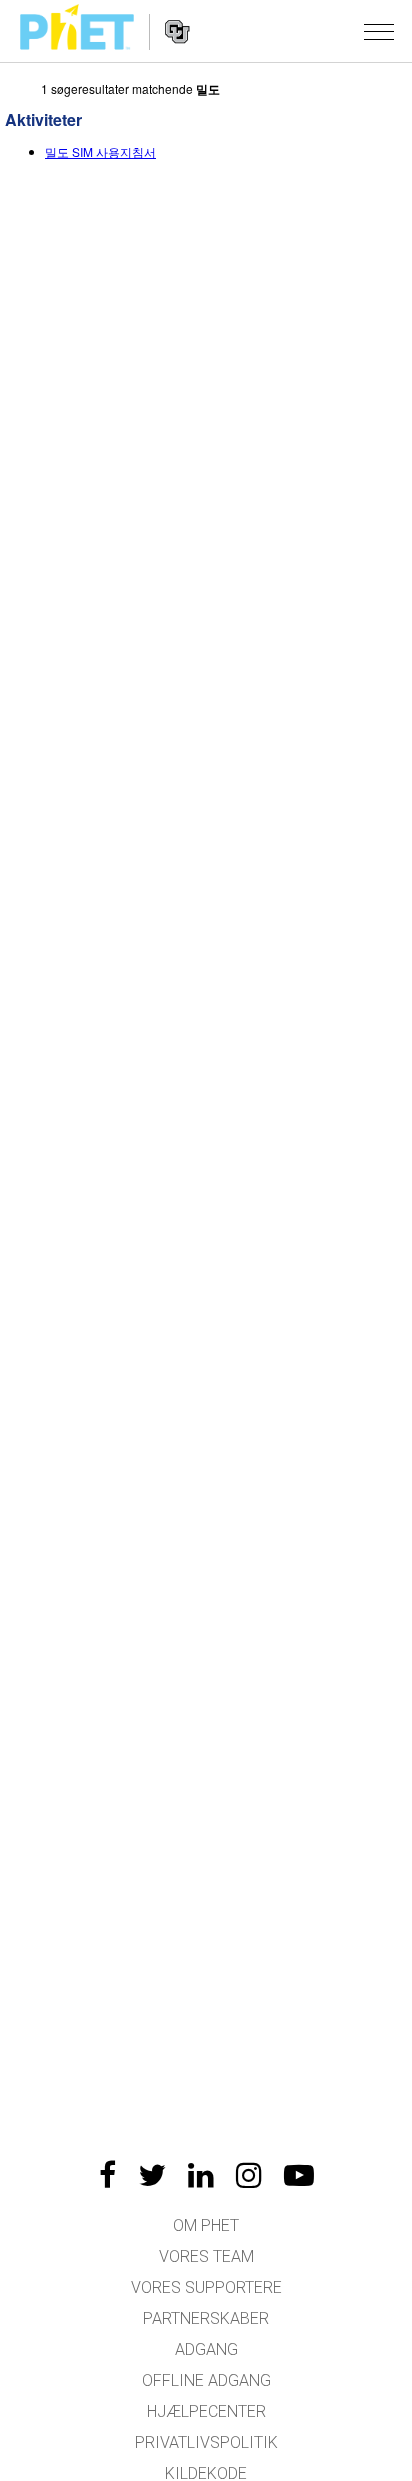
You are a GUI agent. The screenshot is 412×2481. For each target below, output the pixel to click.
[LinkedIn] (201, 2175)
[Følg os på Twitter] (152, 2175)
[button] (379, 31)
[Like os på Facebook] (107, 2175)
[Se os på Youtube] (299, 2175)
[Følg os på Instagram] (249, 2175)
